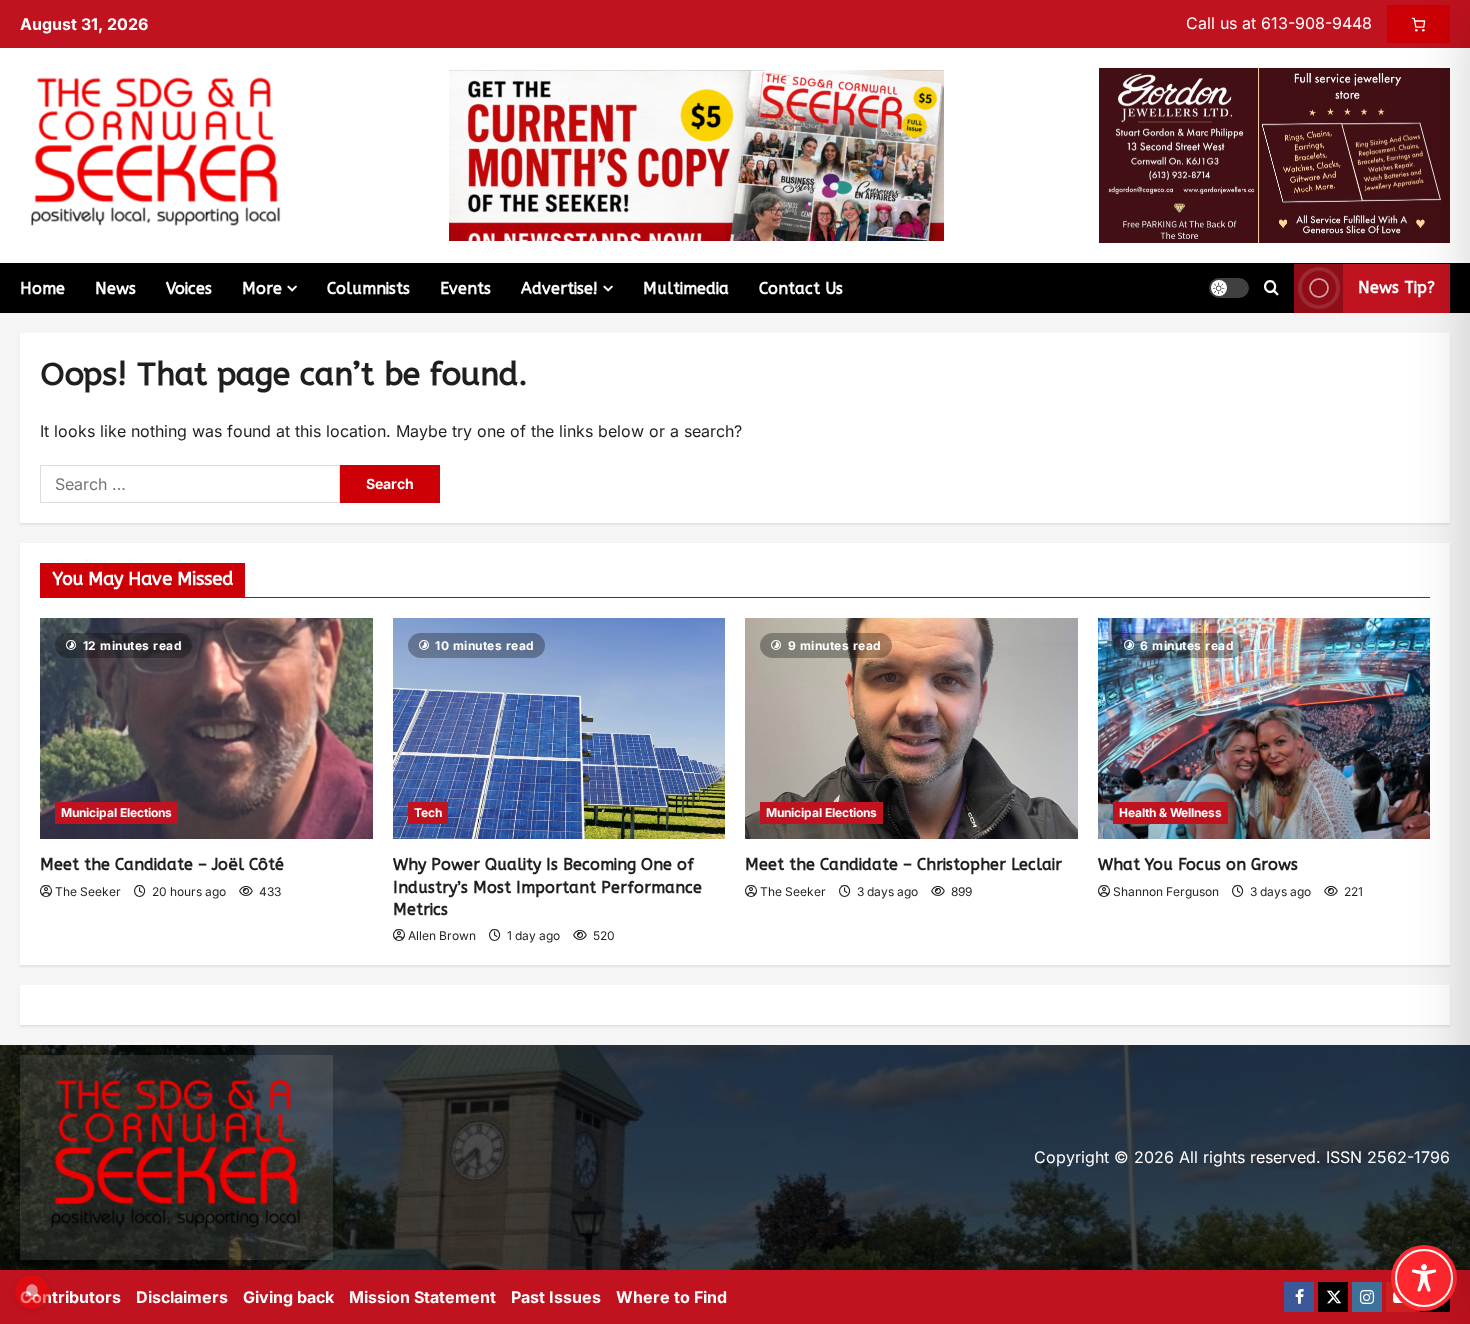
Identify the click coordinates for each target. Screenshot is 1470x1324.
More (262, 288)
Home (42, 288)
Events (465, 288)
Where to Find (671, 1297)
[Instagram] (1367, 1297)
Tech (428, 812)
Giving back (288, 1297)
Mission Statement (422, 1297)
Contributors (70, 1297)
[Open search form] (1271, 288)
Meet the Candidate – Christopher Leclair (903, 864)
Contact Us (801, 288)
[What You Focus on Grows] (1264, 729)
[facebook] (1299, 1297)
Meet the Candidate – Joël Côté (162, 864)
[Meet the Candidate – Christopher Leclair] (911, 729)
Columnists (368, 288)
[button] (1229, 288)
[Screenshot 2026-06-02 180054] (1274, 154)
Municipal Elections (116, 812)
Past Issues (556, 1297)
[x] (1333, 1297)
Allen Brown (442, 935)
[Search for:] (190, 484)
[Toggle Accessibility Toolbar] (1424, 1278)
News (115, 288)
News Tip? (1396, 287)
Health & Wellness (1170, 812)
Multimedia (686, 288)
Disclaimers (182, 1297)
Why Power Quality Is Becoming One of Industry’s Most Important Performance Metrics (547, 887)
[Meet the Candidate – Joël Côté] (206, 729)
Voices (189, 288)
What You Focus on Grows (1198, 864)
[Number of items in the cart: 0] (1418, 24)
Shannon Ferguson (1166, 891)
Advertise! (559, 288)
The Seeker (88, 891)
